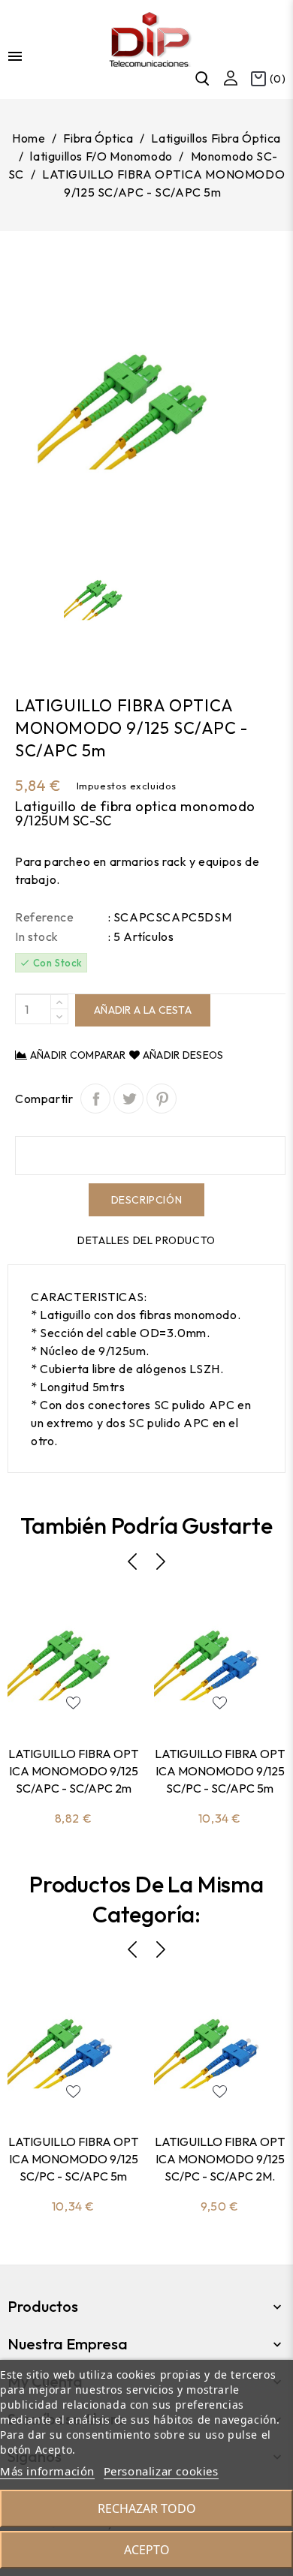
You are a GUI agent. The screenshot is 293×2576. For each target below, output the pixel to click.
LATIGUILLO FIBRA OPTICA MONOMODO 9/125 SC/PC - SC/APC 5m (220, 1771)
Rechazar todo (147, 2508)
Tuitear (128, 1099)
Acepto (147, 2550)
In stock (37, 936)
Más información (47, 2471)
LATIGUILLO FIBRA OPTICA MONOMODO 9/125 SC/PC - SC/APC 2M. (220, 2159)
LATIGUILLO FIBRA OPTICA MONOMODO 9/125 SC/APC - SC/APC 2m (73, 1771)
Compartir (95, 1099)
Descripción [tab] (147, 1200)
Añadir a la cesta (143, 1010)
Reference (44, 917)
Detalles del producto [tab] (146, 1240)
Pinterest (162, 1099)
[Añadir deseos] (74, 1703)
